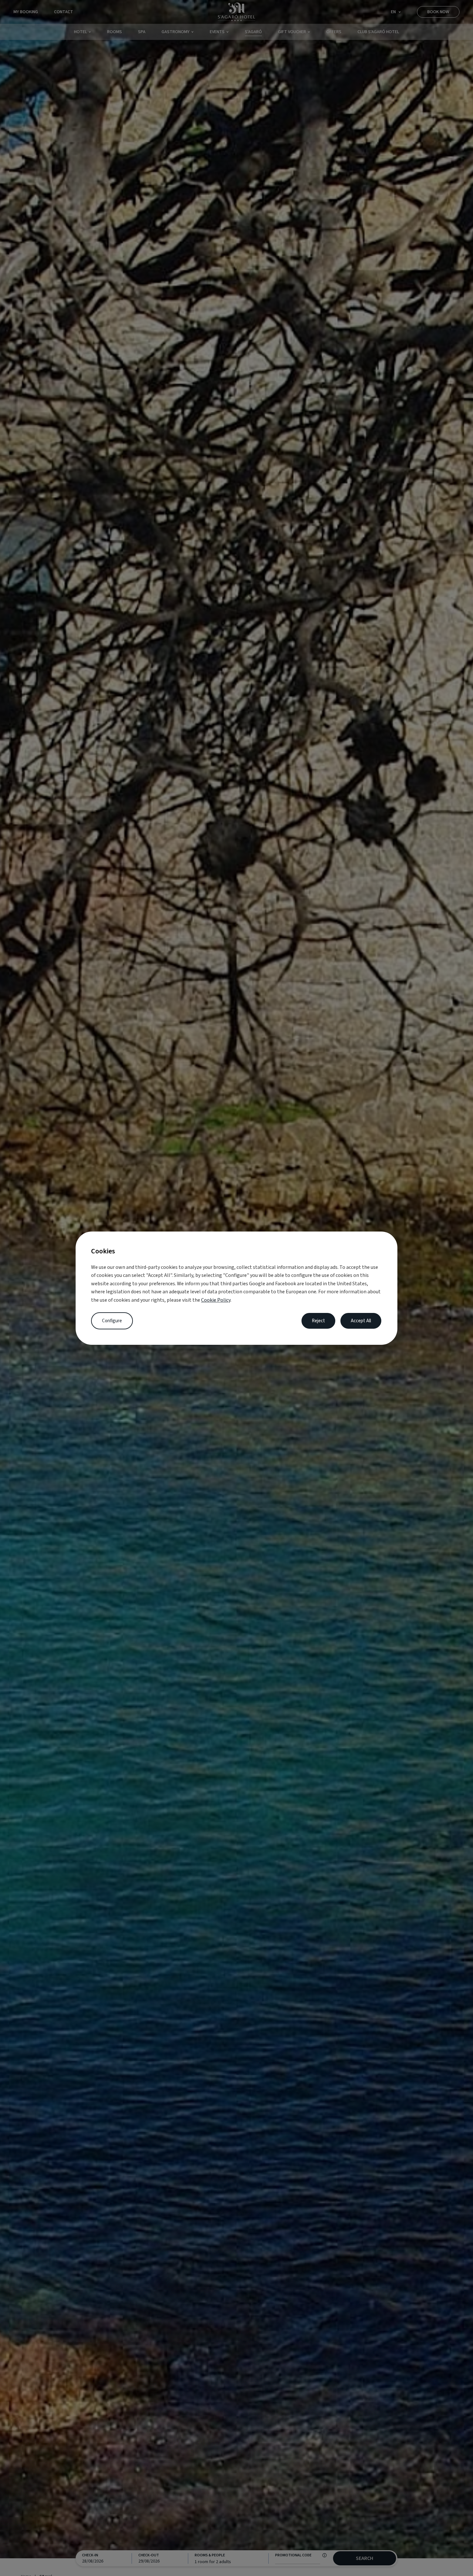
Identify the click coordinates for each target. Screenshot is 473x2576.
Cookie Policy (216, 1300)
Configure (112, 1321)
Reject (318, 1321)
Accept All (361, 1321)
